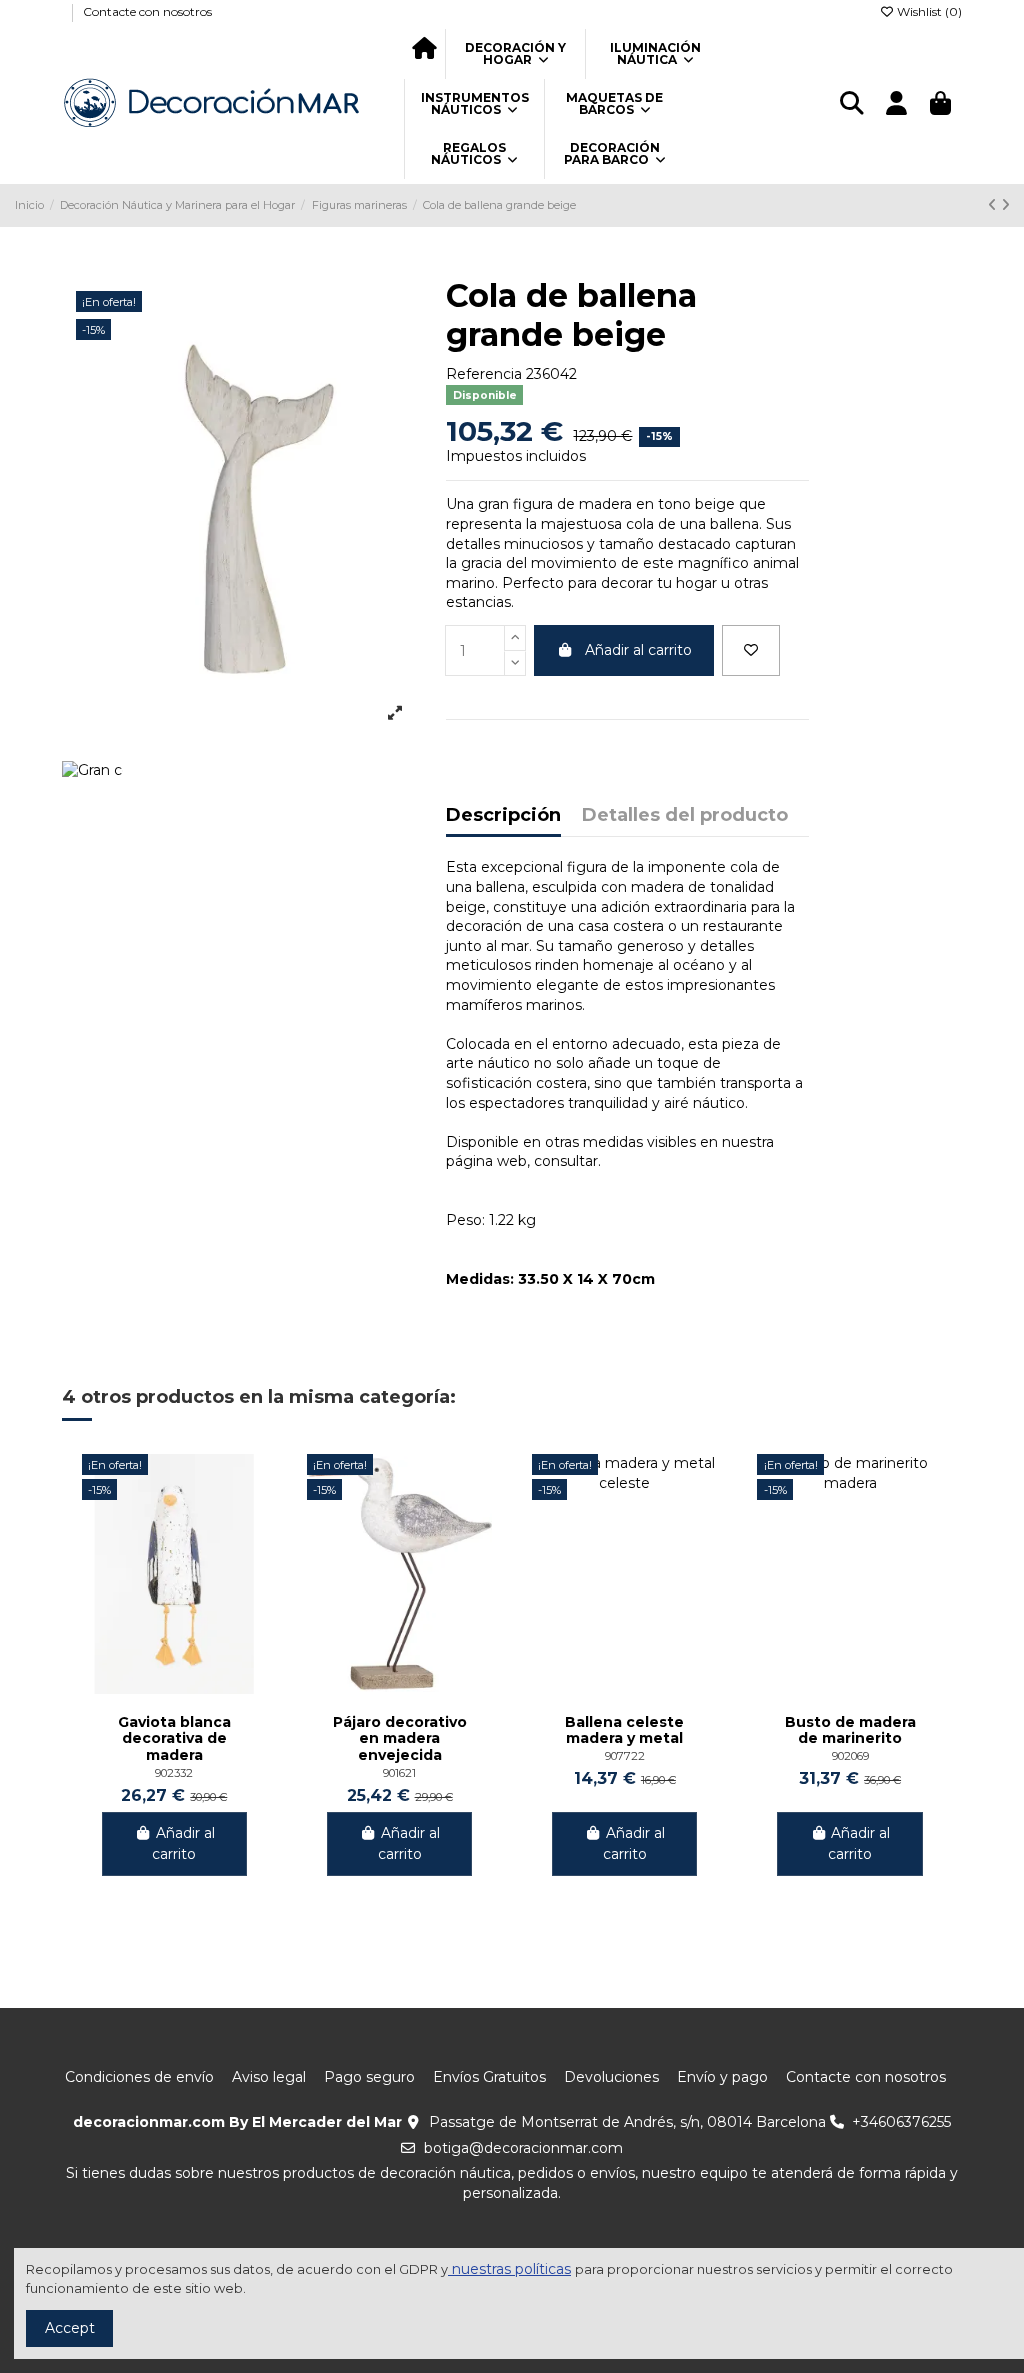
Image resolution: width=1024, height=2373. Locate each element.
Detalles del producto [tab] (685, 816)
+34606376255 (901, 2122)
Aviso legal (269, 2077)
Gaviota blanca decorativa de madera (174, 1739)
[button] (515, 54)
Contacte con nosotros (147, 11)
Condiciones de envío (139, 2077)
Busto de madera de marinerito (850, 1731)
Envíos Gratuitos (489, 2077)
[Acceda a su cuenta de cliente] (896, 104)
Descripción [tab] (503, 816)
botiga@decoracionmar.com (523, 2148)
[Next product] (1005, 205)
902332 (174, 1773)
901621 (399, 1773)
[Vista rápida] (251, 1519)
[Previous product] (994, 205)
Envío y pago (722, 2077)
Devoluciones (611, 2077)
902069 (850, 1756)
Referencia (484, 374)
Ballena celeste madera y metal (624, 1731)
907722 (625, 1756)
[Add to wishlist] (751, 650)
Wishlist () (928, 11)
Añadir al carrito (638, 650)
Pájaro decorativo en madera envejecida (400, 1739)
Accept (70, 2328)
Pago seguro (369, 2077)
